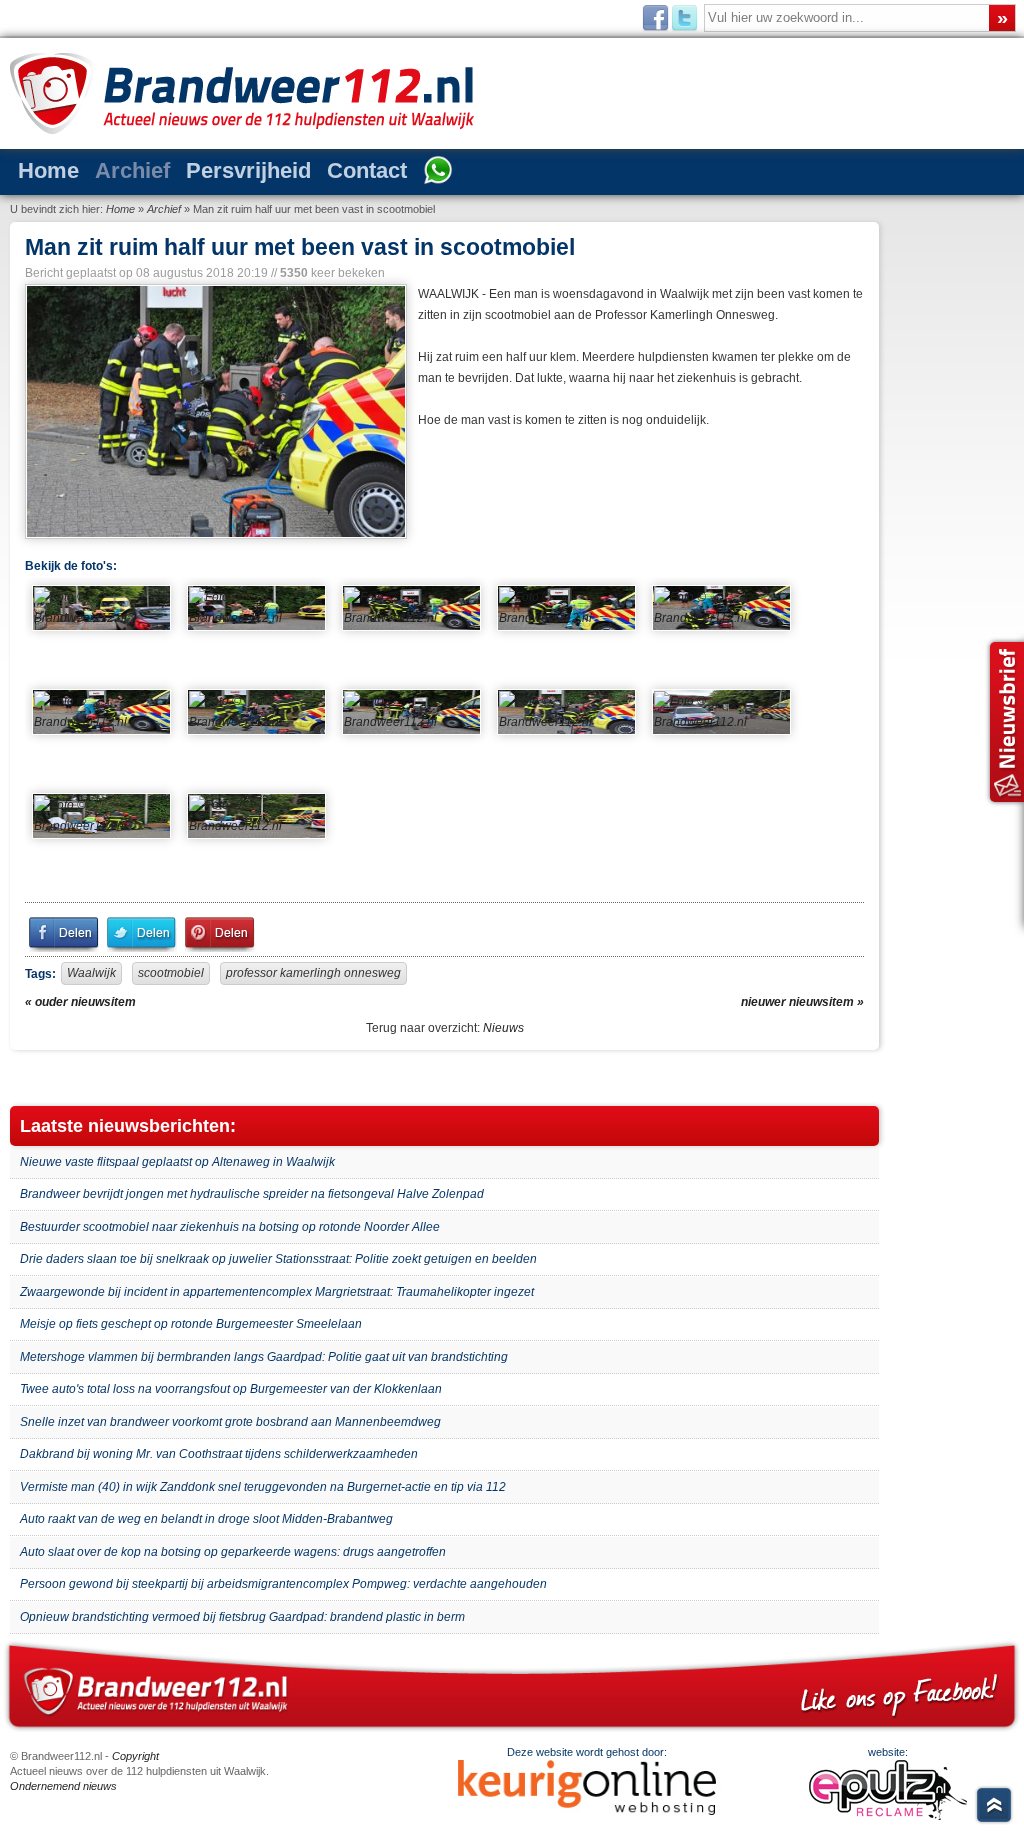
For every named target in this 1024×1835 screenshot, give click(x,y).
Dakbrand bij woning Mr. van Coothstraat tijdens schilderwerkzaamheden (219, 1454)
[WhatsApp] (438, 172)
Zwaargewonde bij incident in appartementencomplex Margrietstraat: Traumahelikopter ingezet (277, 1292)
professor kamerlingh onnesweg (313, 973)
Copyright (135, 1756)
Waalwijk (91, 973)
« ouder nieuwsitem (80, 1002)
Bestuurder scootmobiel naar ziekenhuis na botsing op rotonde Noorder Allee (230, 1227)
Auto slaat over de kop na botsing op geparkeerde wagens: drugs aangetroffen (233, 1552)
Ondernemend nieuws (63, 1786)
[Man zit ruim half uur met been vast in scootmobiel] (214, 411)
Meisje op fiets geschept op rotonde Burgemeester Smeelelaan (191, 1324)
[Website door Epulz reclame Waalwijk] (888, 1816)
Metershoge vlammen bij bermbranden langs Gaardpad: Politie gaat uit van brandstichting (264, 1357)
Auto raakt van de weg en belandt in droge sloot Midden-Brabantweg (206, 1519)
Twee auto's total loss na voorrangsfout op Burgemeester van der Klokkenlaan (231, 1389)
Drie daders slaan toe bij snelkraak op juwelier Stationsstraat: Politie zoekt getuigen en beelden (278, 1259)
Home (48, 170)
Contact (367, 170)
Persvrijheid (248, 170)
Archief (132, 170)
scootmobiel (171, 973)
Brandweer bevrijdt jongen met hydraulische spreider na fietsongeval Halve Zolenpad (252, 1194)
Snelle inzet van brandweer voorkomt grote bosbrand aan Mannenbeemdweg (230, 1422)
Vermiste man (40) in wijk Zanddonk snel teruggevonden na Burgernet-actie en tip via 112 (263, 1487)
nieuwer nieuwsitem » (802, 1002)
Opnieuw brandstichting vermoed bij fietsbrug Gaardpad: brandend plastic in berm (242, 1617)
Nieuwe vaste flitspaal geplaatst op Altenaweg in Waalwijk (177, 1162)
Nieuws (503, 1028)
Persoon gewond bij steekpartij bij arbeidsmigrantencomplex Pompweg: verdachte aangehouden (283, 1584)
